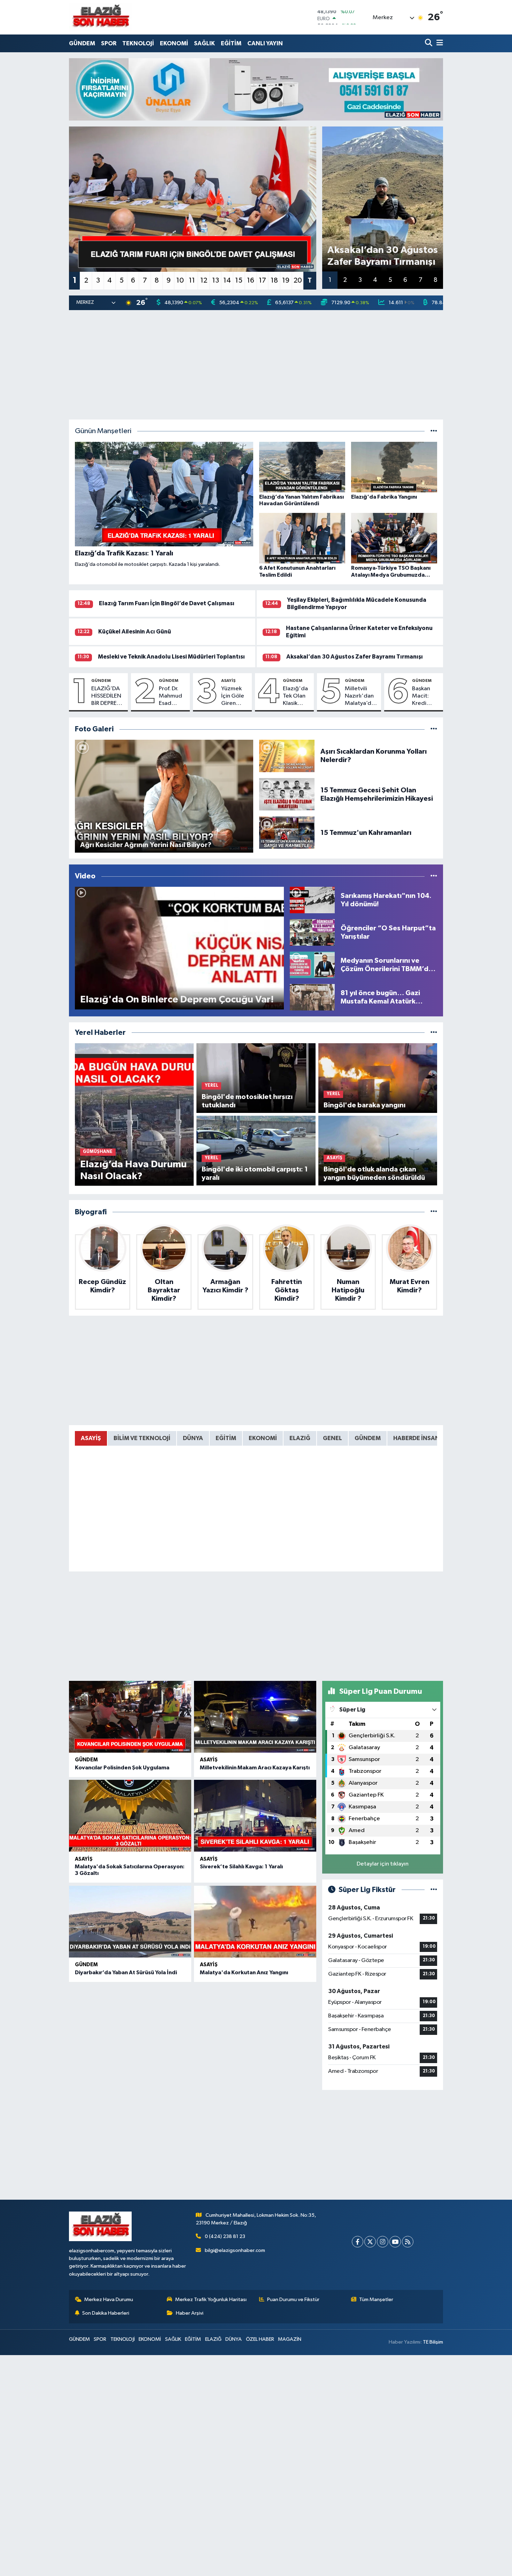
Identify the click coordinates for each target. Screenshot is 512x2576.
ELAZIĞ (213, 2339)
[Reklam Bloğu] (256, 89)
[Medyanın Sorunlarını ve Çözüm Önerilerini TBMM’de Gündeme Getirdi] (312, 965)
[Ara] (429, 43)
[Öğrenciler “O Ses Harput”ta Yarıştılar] (312, 932)
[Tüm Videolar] (434, 876)
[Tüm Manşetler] (434, 431)
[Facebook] (358, 2242)
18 (274, 280)
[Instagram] (383, 2242)
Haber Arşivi (190, 2313)
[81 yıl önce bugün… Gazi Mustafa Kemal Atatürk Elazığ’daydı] (312, 997)
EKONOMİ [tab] (263, 1438)
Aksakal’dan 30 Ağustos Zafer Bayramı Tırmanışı (355, 657)
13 (216, 280)
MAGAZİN (290, 2339)
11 (192, 280)
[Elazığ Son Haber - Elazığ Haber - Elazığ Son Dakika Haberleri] (100, 17)
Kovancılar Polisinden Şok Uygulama (122, 1768)
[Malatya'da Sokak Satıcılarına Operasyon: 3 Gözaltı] (130, 1816)
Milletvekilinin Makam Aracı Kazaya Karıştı (255, 1768)
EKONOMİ (174, 43)
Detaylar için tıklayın (383, 1864)
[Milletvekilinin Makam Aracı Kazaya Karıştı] (255, 1717)
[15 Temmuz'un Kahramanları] (287, 833)
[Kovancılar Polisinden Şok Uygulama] (130, 1717)
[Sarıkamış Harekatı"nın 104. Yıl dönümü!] (312, 900)
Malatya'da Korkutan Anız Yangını (244, 1973)
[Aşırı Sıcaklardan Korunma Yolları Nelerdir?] (287, 756)
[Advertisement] (256, 365)
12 (204, 280)
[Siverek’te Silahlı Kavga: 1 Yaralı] (255, 1816)
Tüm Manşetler (376, 2300)
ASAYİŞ (228, 680)
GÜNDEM (82, 43)
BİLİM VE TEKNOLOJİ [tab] (142, 1438)
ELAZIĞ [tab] (300, 1438)
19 (286, 280)
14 (227, 280)
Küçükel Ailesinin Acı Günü (135, 632)
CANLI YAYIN (265, 43)
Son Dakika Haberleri (106, 2313)
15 (239, 280)
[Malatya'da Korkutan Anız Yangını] (255, 1922)
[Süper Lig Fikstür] (434, 1890)
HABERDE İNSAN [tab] (416, 1438)
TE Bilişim (433, 2342)
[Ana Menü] (439, 43)
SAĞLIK (204, 43)
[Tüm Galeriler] (434, 729)
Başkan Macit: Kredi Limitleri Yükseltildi (425, 697)
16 (251, 280)
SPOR (109, 43)
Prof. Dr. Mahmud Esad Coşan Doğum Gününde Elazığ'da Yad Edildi (172, 697)
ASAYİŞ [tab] (91, 1438)
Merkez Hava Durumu (109, 2300)
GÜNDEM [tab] (368, 1438)
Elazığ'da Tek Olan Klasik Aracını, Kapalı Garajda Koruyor (295, 697)
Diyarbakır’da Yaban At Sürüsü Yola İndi (126, 1973)
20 (298, 280)
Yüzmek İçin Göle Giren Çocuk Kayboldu (234, 697)
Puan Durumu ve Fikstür (293, 2300)
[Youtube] (395, 2242)
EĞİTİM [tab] (226, 1438)
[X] (370, 2242)
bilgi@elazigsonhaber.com (235, 2250)
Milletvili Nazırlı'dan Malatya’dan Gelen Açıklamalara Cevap (362, 697)
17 (262, 280)
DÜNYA (234, 2339)
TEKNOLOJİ (138, 43)
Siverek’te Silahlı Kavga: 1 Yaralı (241, 1867)
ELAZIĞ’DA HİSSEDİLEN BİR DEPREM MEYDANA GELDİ (107, 697)
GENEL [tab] (332, 1438)
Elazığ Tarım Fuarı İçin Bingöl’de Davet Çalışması (167, 603)
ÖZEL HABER (260, 2339)
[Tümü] (434, 1033)
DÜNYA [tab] (193, 1438)
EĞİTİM (231, 43)
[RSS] (408, 2242)
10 (180, 280)
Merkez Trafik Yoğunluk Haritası (211, 2300)
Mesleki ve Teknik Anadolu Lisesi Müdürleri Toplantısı (171, 657)
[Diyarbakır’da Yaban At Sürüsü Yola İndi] (130, 1922)
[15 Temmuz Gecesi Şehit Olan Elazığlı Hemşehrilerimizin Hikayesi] (287, 794)
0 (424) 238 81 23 (225, 2236)
